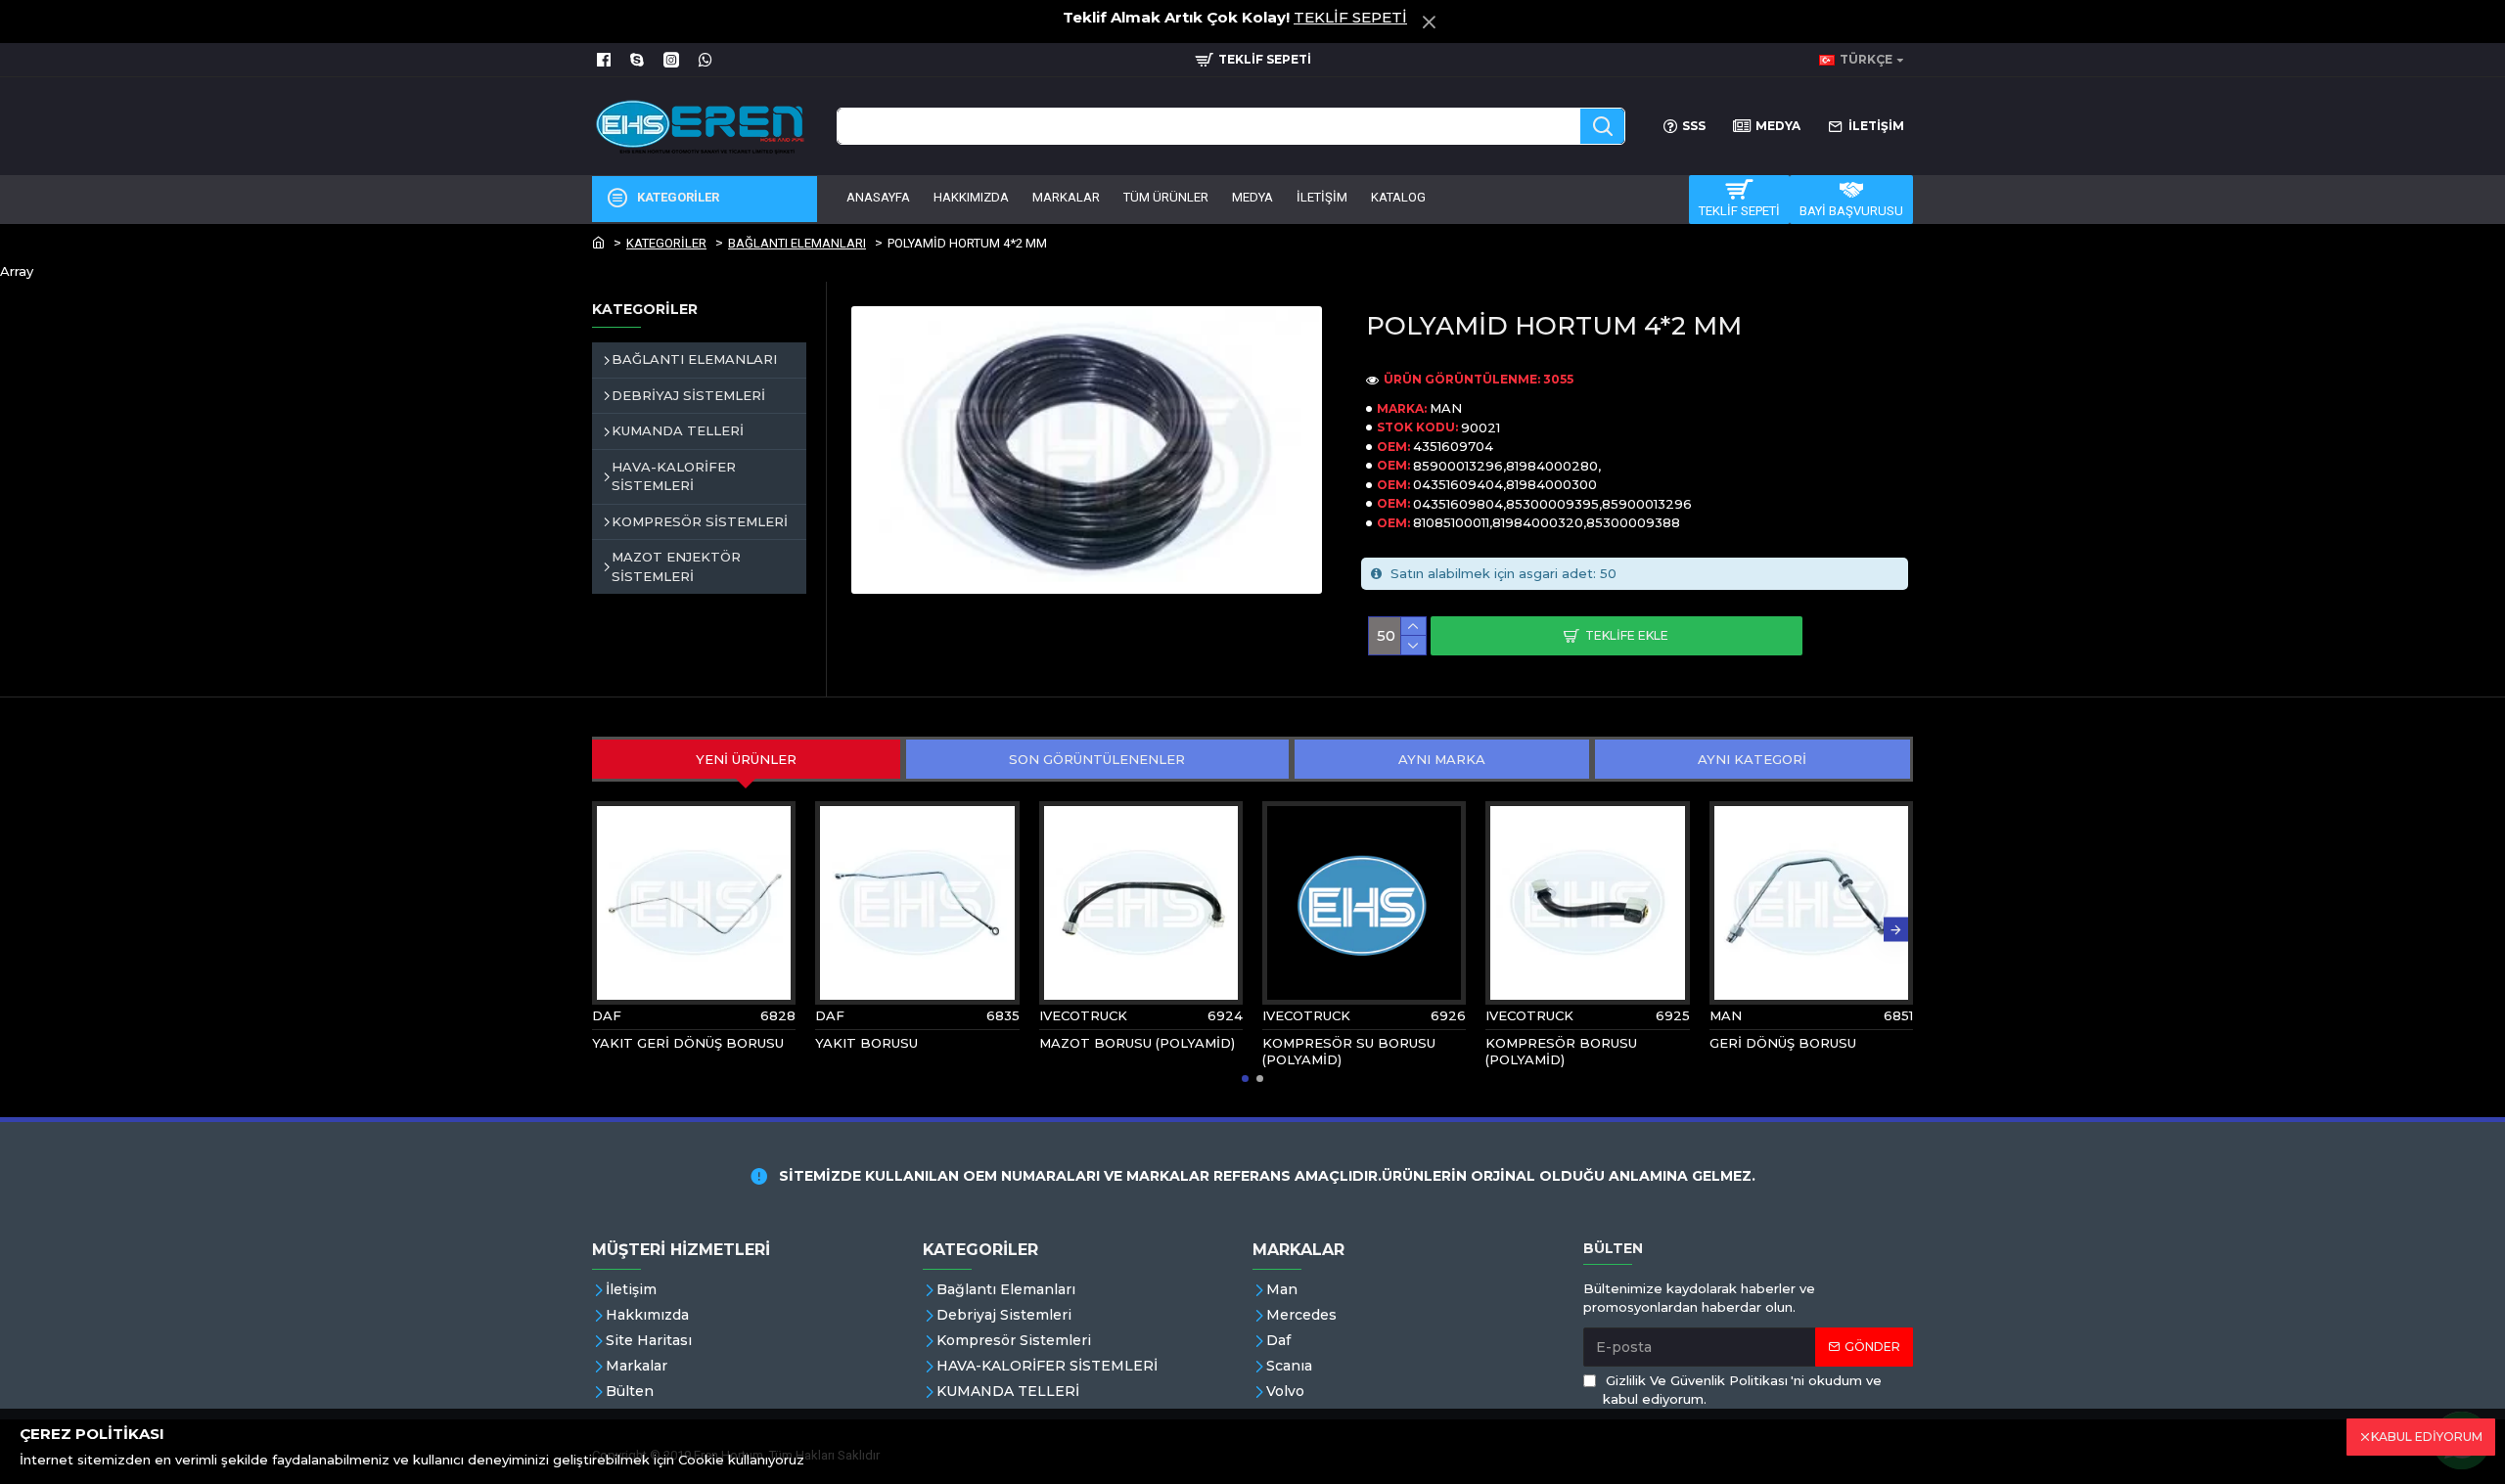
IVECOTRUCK (636, 1015)
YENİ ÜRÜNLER (746, 759)
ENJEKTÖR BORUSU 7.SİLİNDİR (1330, 1051)
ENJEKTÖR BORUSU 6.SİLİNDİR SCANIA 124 (1562, 1051)
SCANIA (1065, 1015)
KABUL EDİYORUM (2427, 1437)
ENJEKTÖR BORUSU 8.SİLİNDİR (1107, 1051)
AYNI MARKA (1442, 759)
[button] (609, 930)
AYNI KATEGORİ (1752, 759)
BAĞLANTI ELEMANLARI (797, 243)
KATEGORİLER (666, 243)
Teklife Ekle (1627, 635)
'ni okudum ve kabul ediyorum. (1742, 1390)
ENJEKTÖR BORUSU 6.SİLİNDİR (1777, 1051)
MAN (1446, 408)
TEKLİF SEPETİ (1350, 17)
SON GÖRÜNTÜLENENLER (1097, 759)
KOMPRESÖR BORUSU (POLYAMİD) (668, 1051)
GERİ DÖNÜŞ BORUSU (888, 1043)
